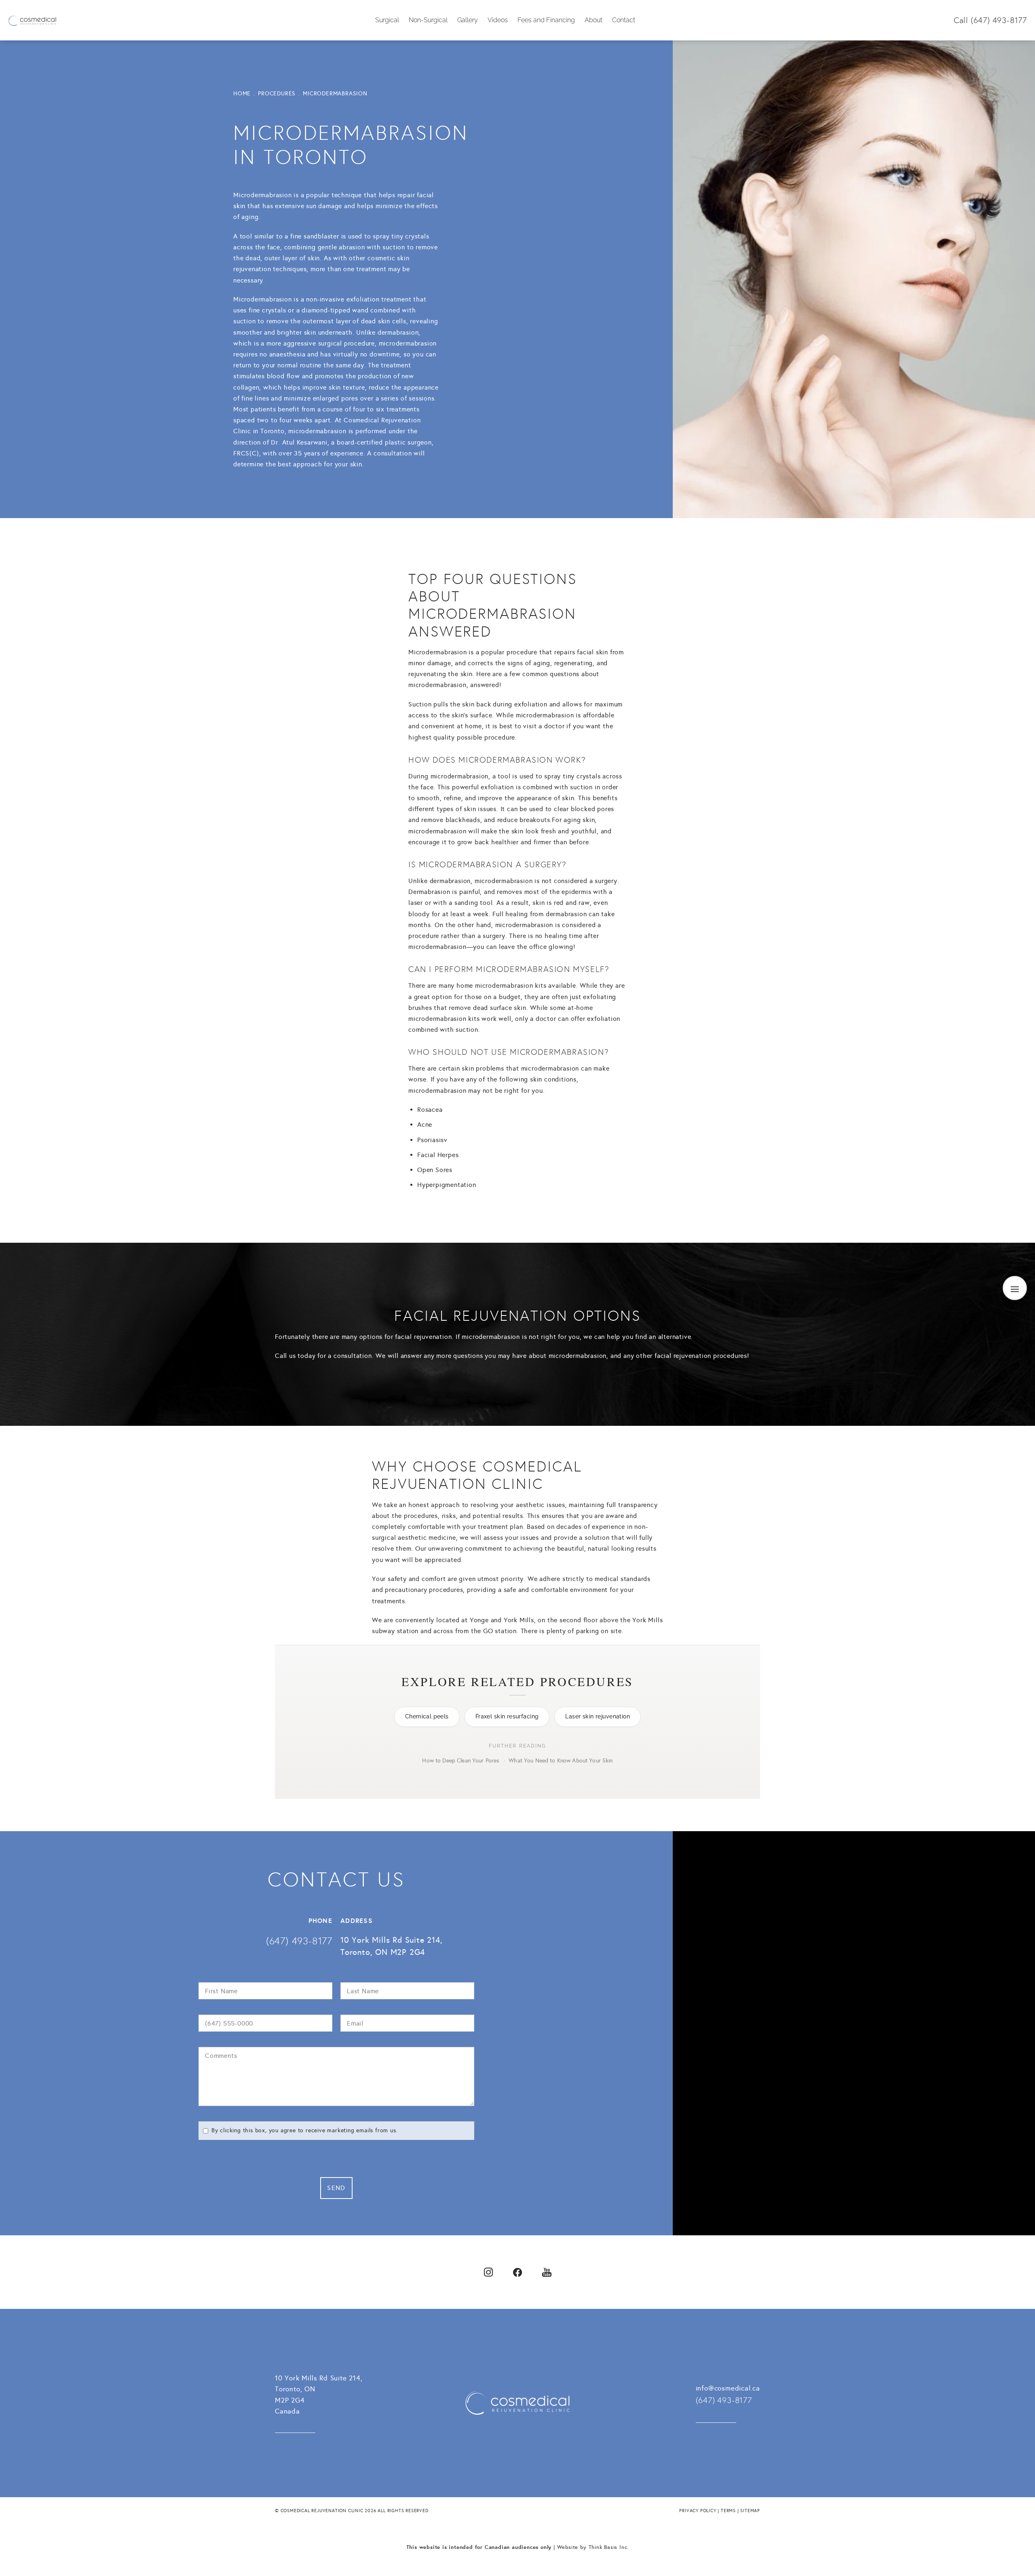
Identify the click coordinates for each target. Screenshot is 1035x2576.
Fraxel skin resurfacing (507, 1716)
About (594, 20)
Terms (728, 2511)
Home (242, 94)
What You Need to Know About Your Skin (561, 1761)
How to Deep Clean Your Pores (460, 1761)
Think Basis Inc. (609, 2547)
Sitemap (750, 2511)
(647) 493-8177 (999, 20)
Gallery (468, 20)
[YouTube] (547, 2272)
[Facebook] (517, 2272)
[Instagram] (488, 2272)
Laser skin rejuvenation (598, 1716)
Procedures (277, 94)
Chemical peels (427, 1716)
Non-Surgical (428, 20)
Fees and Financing (546, 20)
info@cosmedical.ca (728, 2388)
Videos (498, 20)
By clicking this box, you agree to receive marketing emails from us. (304, 2130)
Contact (624, 20)
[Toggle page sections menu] (1015, 1288)
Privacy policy (698, 2511)
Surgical (387, 20)
